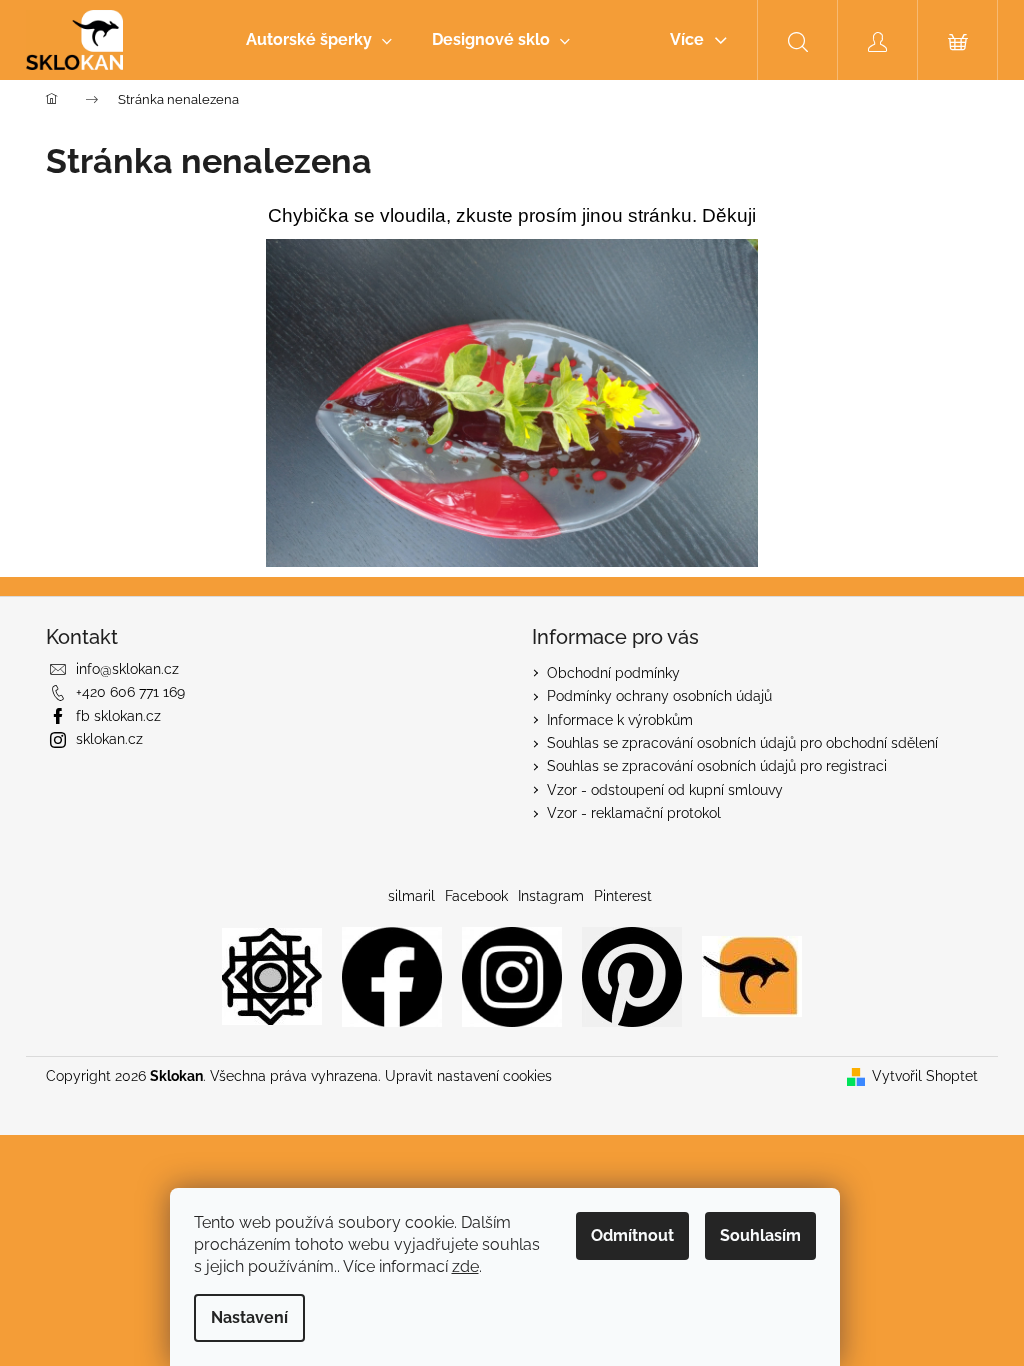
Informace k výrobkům (620, 720)
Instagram (551, 896)
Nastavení (249, 1317)
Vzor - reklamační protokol (634, 813)
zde (465, 1266)
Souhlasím (760, 1235)
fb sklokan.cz (118, 716)
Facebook (476, 896)
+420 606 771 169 (130, 692)
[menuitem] (319, 40)
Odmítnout (632, 1235)
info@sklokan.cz (127, 669)
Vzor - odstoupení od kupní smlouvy (665, 790)
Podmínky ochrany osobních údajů (659, 696)
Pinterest (623, 896)
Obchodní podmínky (613, 673)
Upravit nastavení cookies (468, 1076)
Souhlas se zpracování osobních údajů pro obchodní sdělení (742, 743)
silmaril (411, 896)
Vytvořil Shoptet (925, 1076)
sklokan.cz (109, 739)
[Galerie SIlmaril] (272, 975)
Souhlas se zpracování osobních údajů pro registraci (717, 766)
